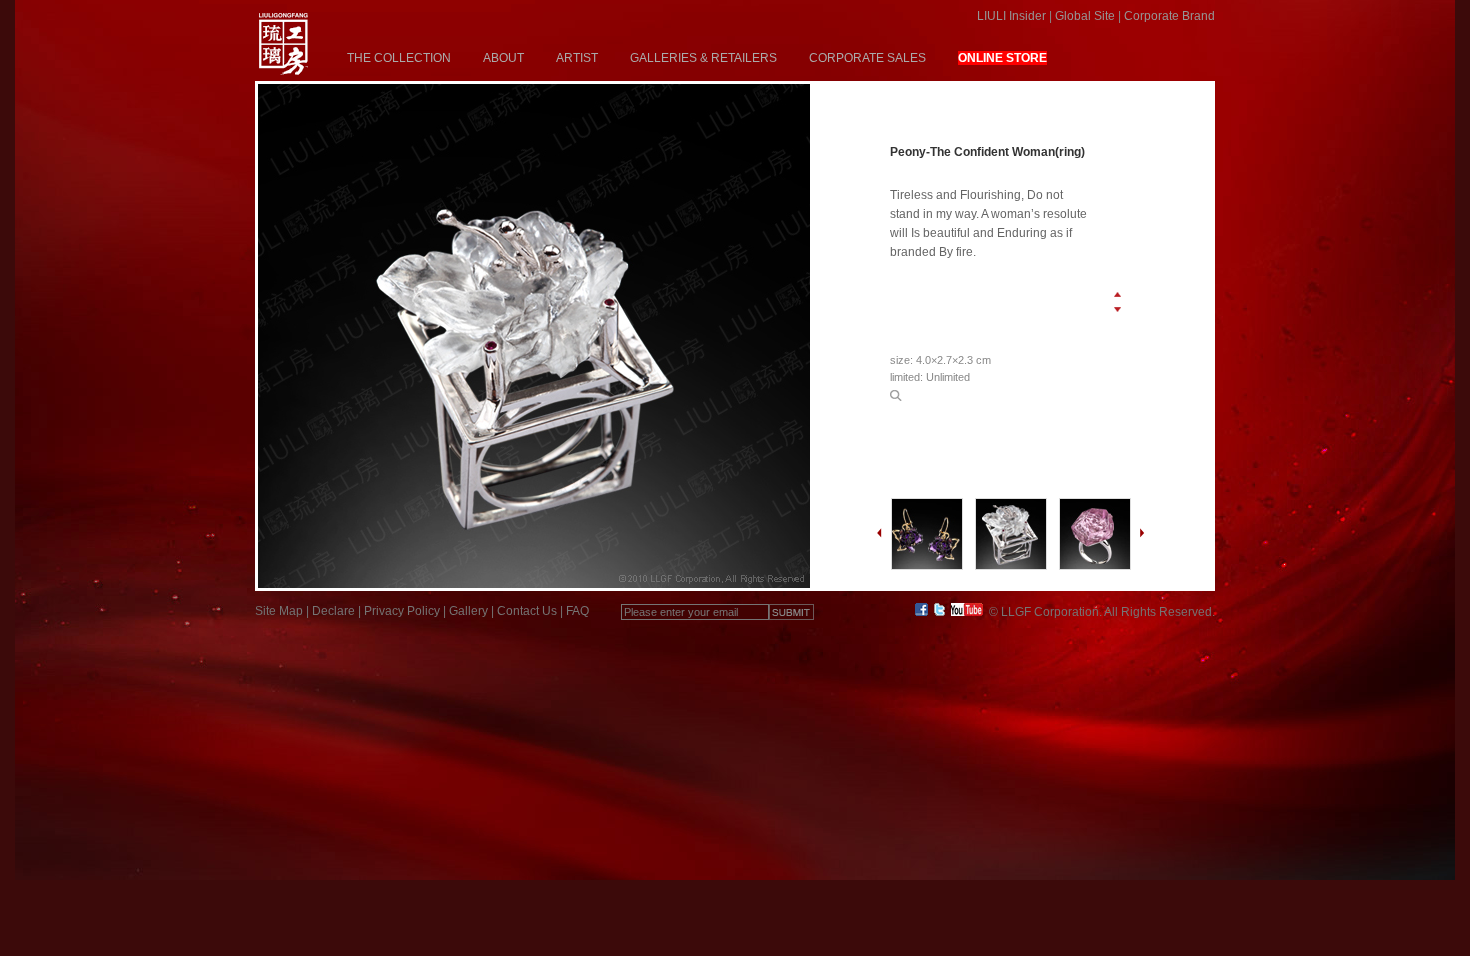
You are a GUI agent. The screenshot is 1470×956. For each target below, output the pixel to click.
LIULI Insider (1011, 16)
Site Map (279, 611)
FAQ (577, 611)
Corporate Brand (1169, 16)
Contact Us (527, 611)
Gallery (468, 611)
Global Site (1085, 16)
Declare (333, 611)
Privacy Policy (402, 611)
